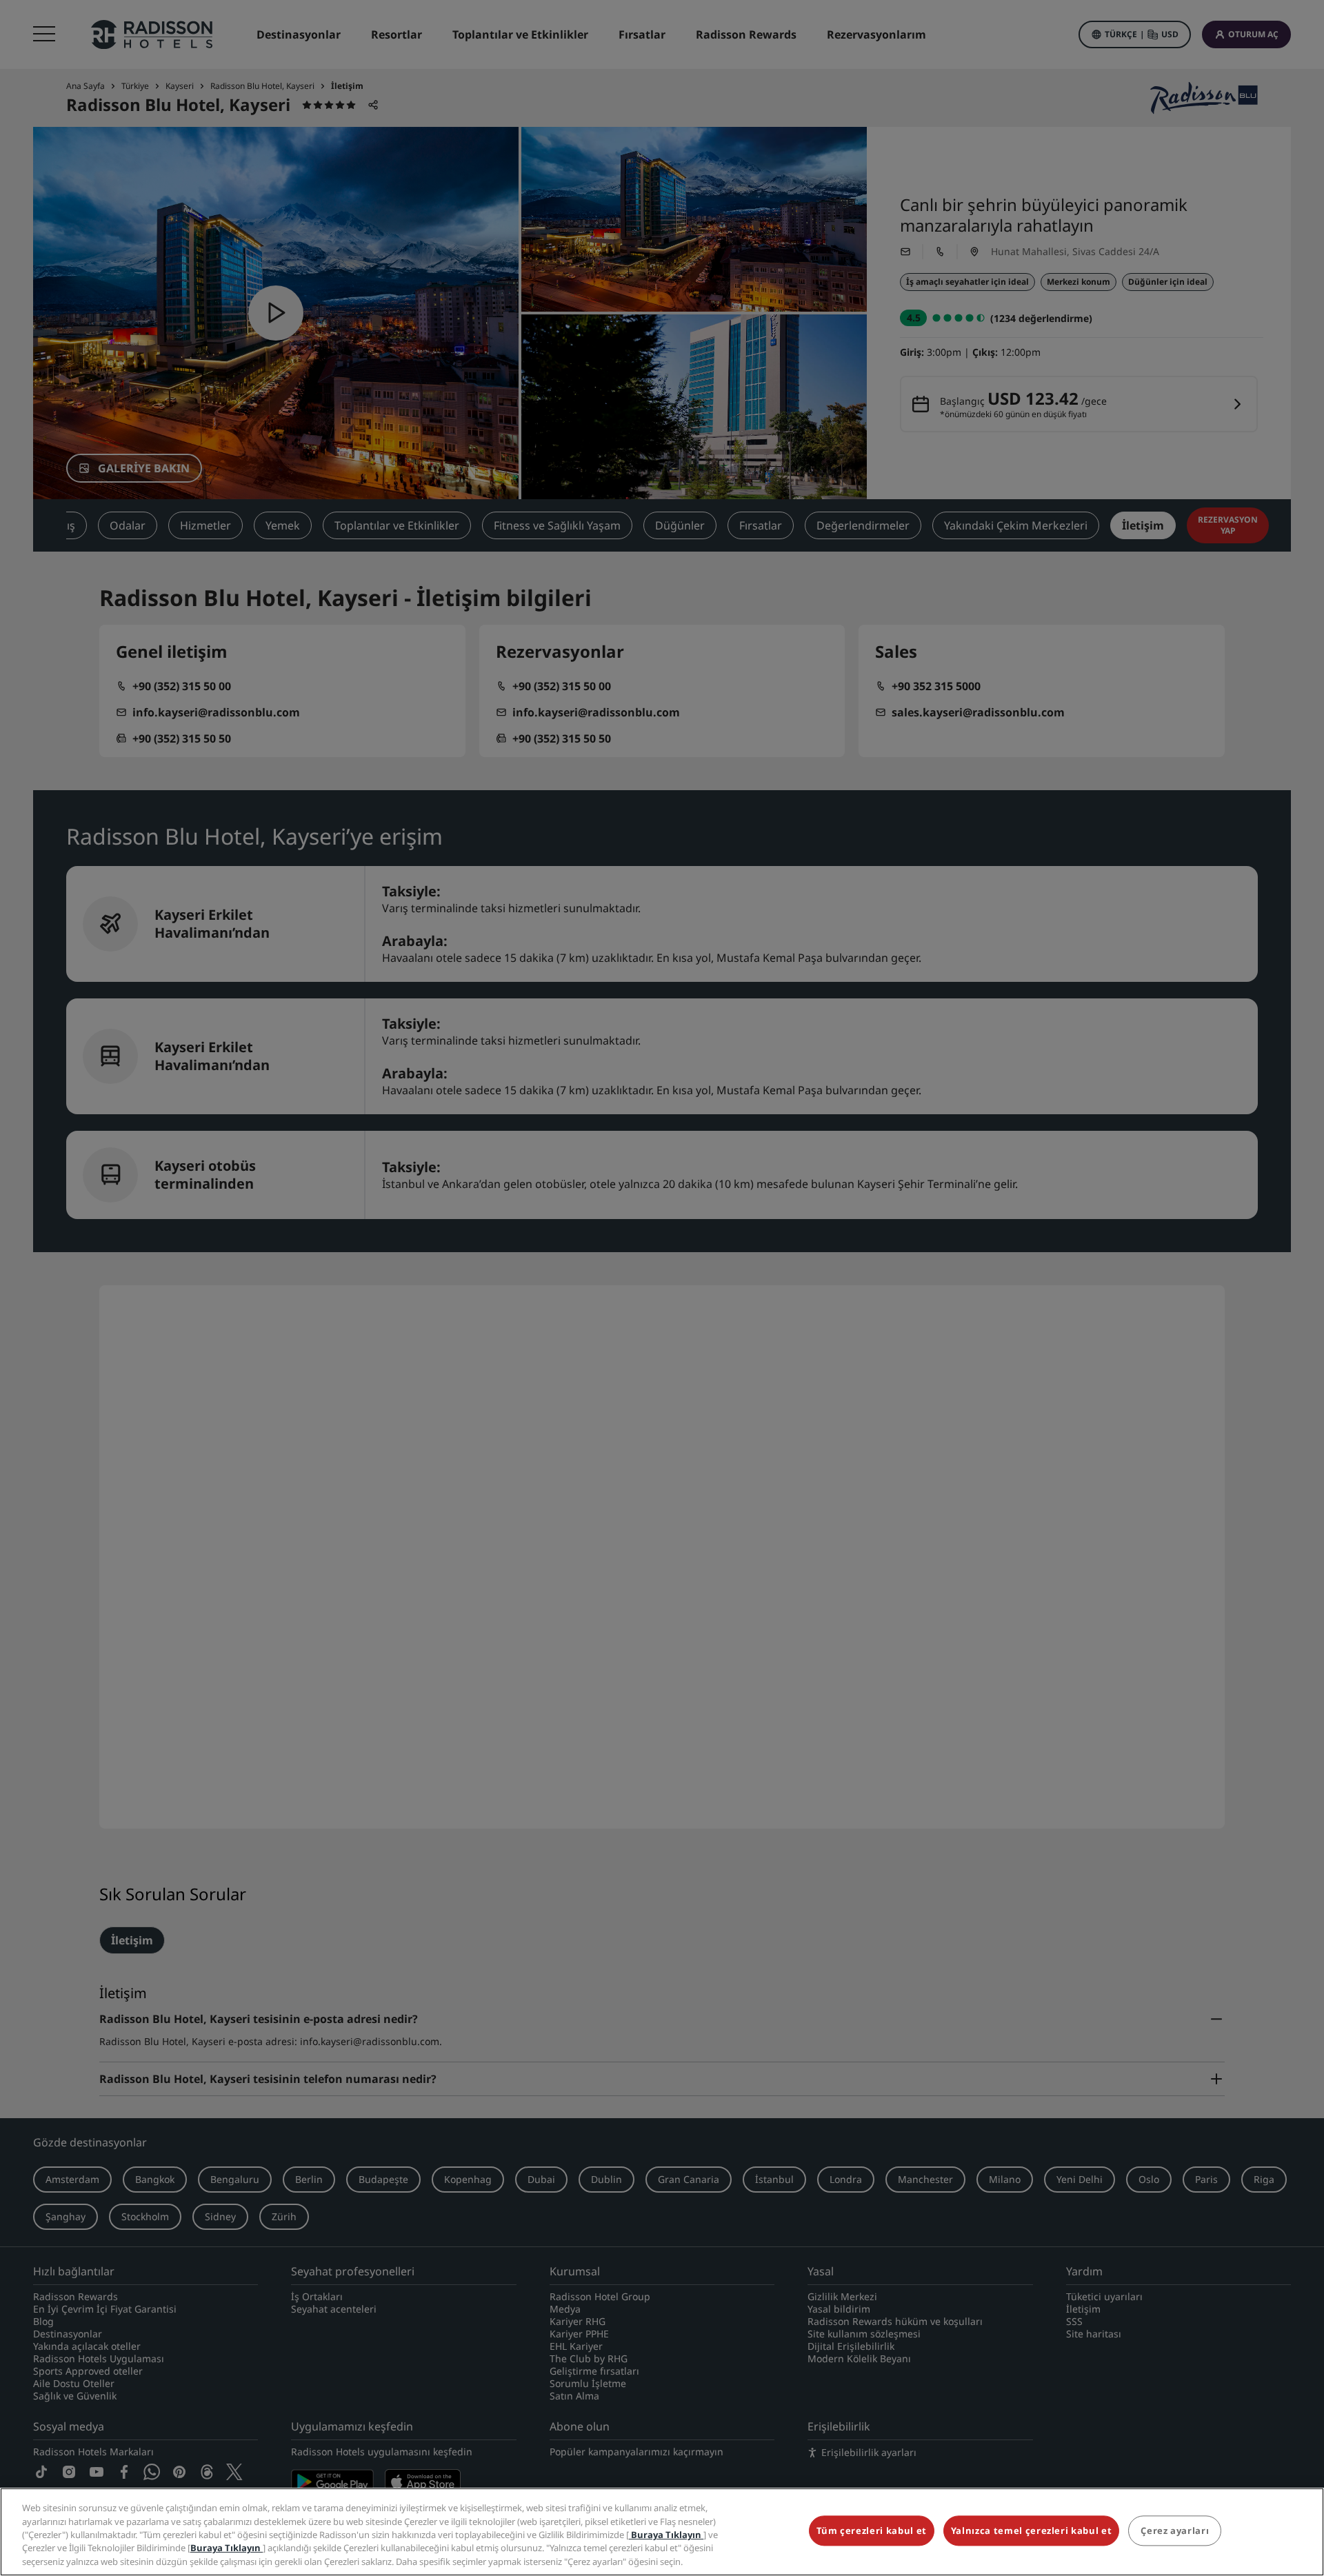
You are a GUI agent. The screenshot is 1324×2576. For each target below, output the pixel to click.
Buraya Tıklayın (666, 2535)
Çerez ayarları (1175, 2531)
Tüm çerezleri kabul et (872, 2531)
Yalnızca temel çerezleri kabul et (1031, 2531)
